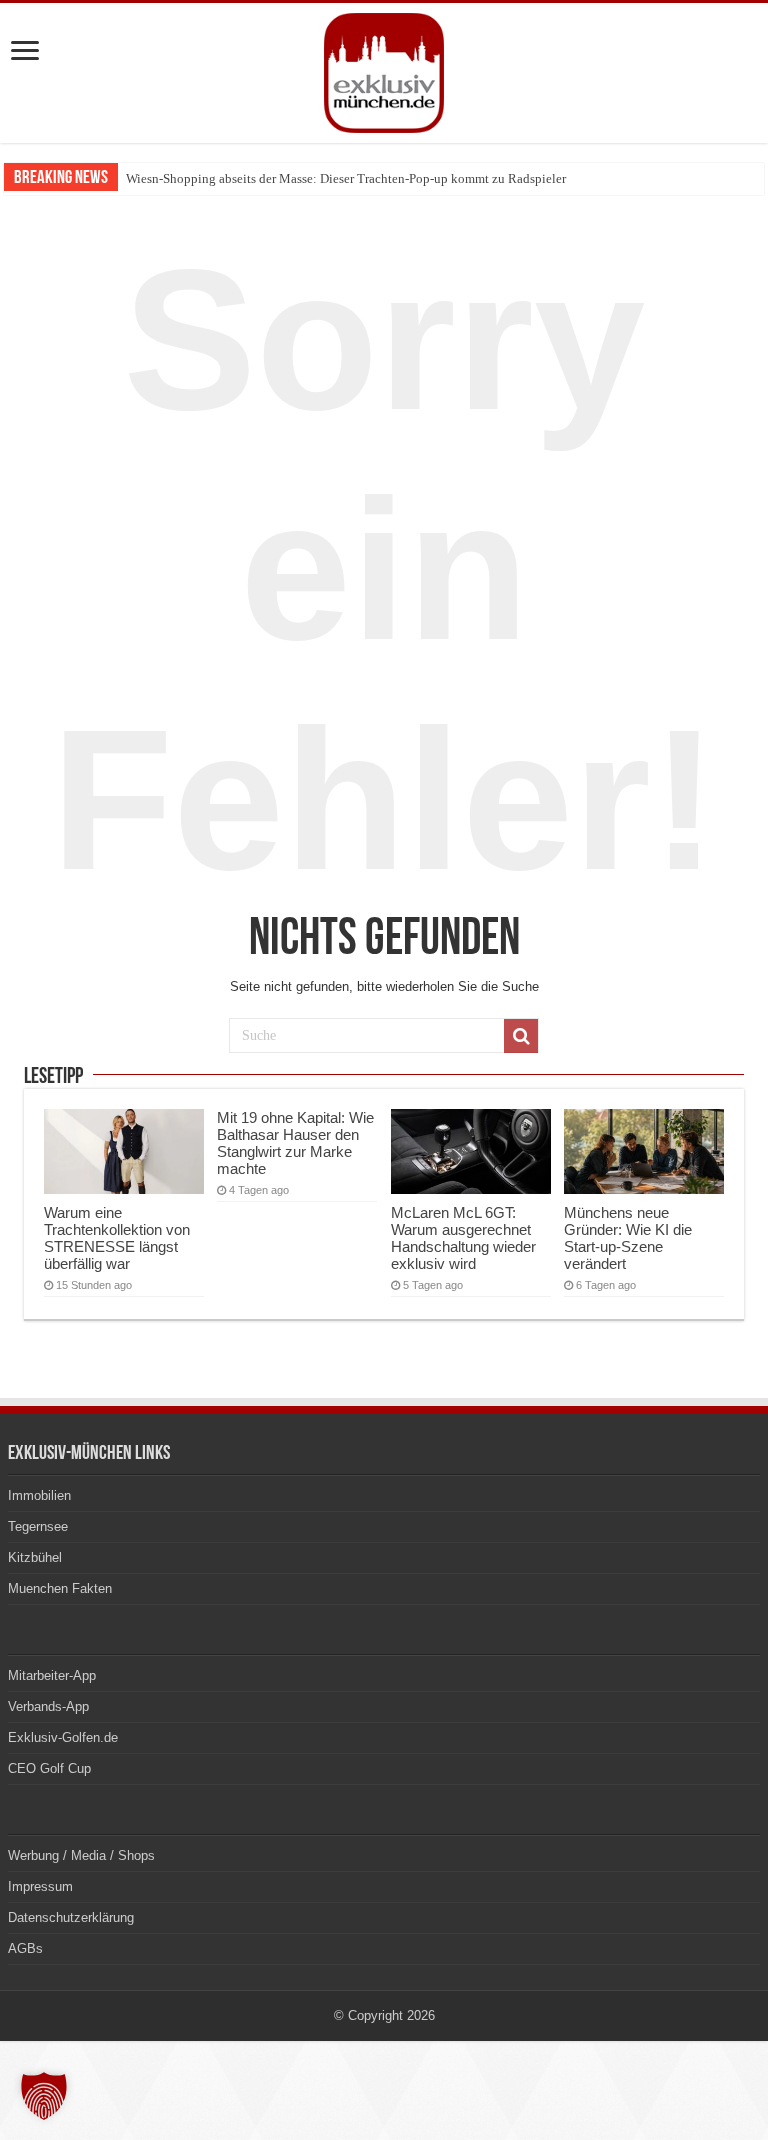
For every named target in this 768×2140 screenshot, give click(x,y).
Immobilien (39, 1495)
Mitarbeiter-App (52, 1675)
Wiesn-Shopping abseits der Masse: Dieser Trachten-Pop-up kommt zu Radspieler (346, 178)
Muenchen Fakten (60, 1588)
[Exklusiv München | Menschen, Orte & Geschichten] (384, 69)
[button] (44, 2096)
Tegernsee (38, 1526)
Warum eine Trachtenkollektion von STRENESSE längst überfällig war (117, 1238)
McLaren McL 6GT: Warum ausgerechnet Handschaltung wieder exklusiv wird (463, 1238)
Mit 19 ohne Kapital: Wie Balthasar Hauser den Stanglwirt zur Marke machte (295, 1143)
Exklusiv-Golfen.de (63, 1737)
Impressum (40, 1886)
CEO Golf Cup (49, 1768)
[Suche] (521, 1036)
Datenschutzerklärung (71, 1917)
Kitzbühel (35, 1557)
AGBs (25, 1948)
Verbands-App (48, 1706)
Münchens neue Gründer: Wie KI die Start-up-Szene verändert (628, 1238)
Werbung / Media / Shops (81, 1855)
